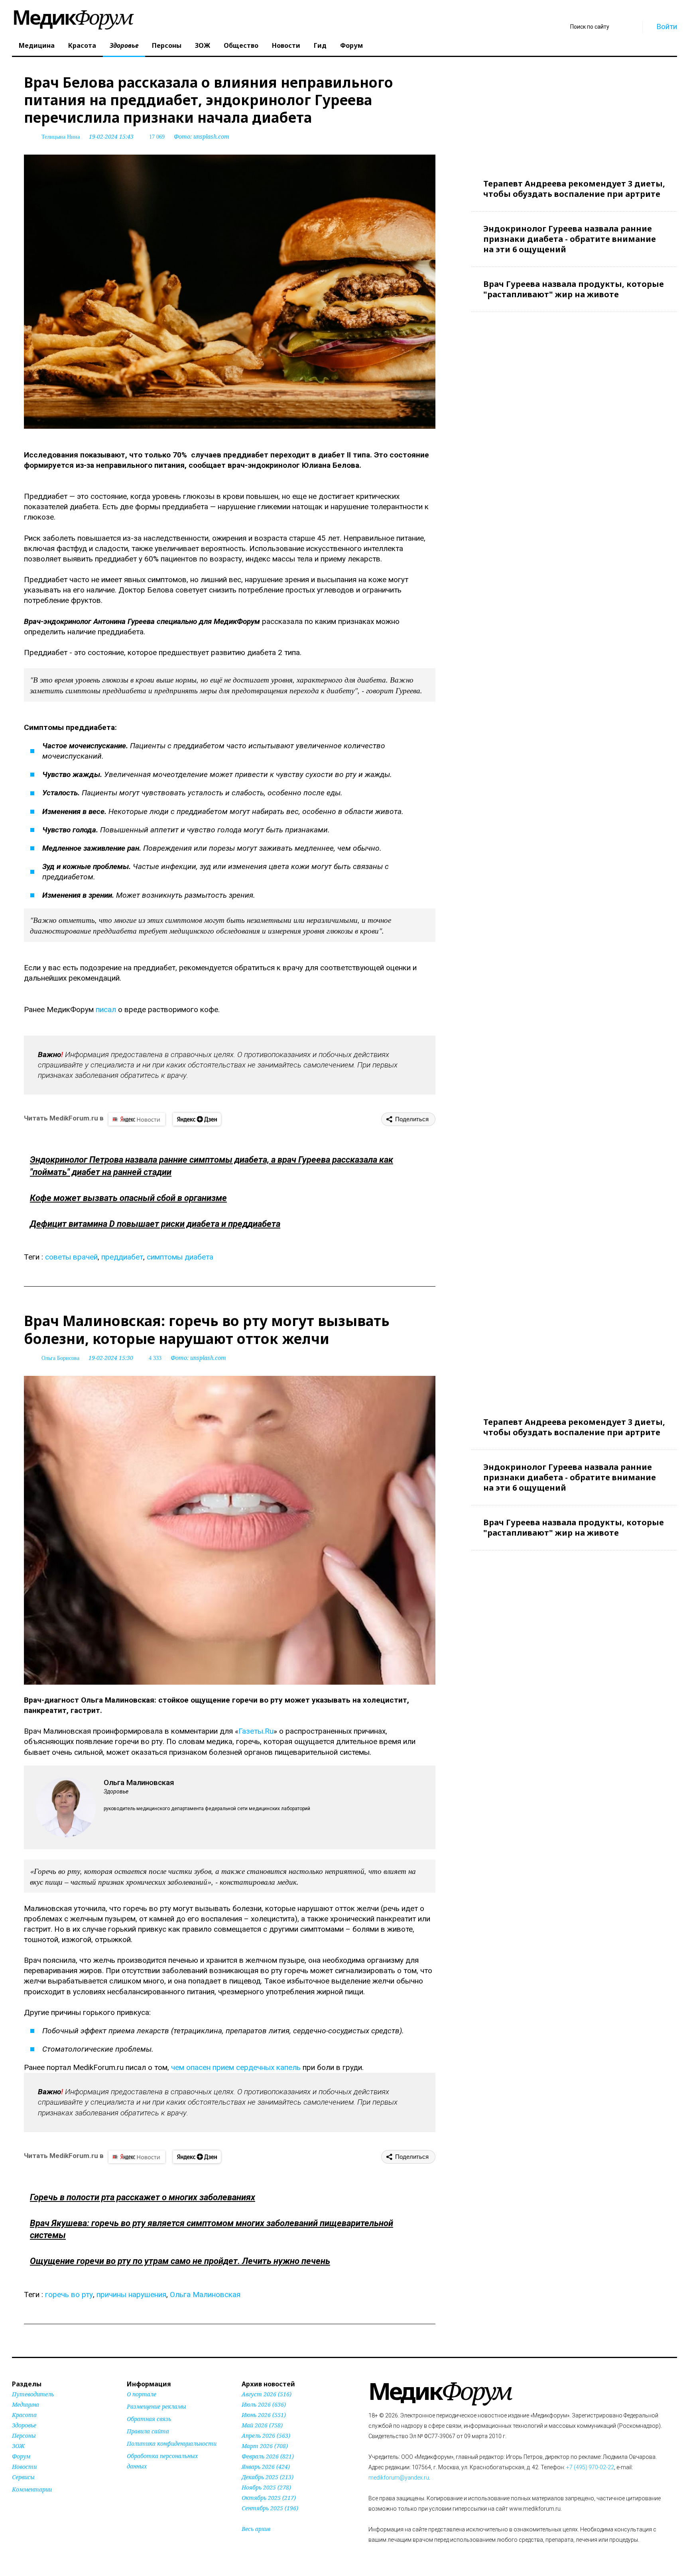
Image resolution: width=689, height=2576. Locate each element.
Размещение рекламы (157, 2406)
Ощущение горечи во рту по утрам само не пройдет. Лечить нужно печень (180, 2261)
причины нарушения (131, 2294)
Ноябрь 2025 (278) (266, 2487)
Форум (351, 45)
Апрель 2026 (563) (266, 2436)
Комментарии (32, 2489)
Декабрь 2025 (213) (268, 2477)
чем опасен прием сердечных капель (236, 2067)
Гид (320, 45)
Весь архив (256, 2529)
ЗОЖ (203, 45)
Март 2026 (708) (265, 2446)
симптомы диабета (180, 1257)
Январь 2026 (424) (266, 2467)
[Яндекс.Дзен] (197, 1119)
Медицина (37, 45)
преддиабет (122, 1257)
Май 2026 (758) (262, 2425)
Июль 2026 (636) (264, 2404)
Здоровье (124, 45)
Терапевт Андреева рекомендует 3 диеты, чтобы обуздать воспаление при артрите (574, 189)
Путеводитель (33, 2394)
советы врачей (71, 1257)
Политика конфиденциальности (172, 2444)
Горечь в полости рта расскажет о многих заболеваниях (143, 2197)
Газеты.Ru (256, 1731)
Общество (241, 45)
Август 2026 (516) (267, 2394)
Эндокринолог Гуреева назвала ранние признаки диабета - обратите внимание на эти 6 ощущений (570, 239)
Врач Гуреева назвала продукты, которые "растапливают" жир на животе (574, 289)
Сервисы (23, 2477)
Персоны (167, 45)
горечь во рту (69, 2294)
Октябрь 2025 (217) (269, 2498)
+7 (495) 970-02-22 (590, 2467)
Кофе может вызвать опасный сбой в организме (128, 1198)
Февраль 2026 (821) (268, 2456)
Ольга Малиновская (205, 2294)
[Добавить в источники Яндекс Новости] (137, 2482)
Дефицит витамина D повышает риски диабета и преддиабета (155, 1224)
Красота (82, 45)
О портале (142, 2394)
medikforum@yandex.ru (399, 2478)
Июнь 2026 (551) (264, 2415)
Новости (286, 45)
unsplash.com (211, 136)
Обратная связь (149, 2419)
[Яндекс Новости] (137, 1119)
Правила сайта (148, 2431)
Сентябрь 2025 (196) (270, 2508)
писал (106, 1009)
